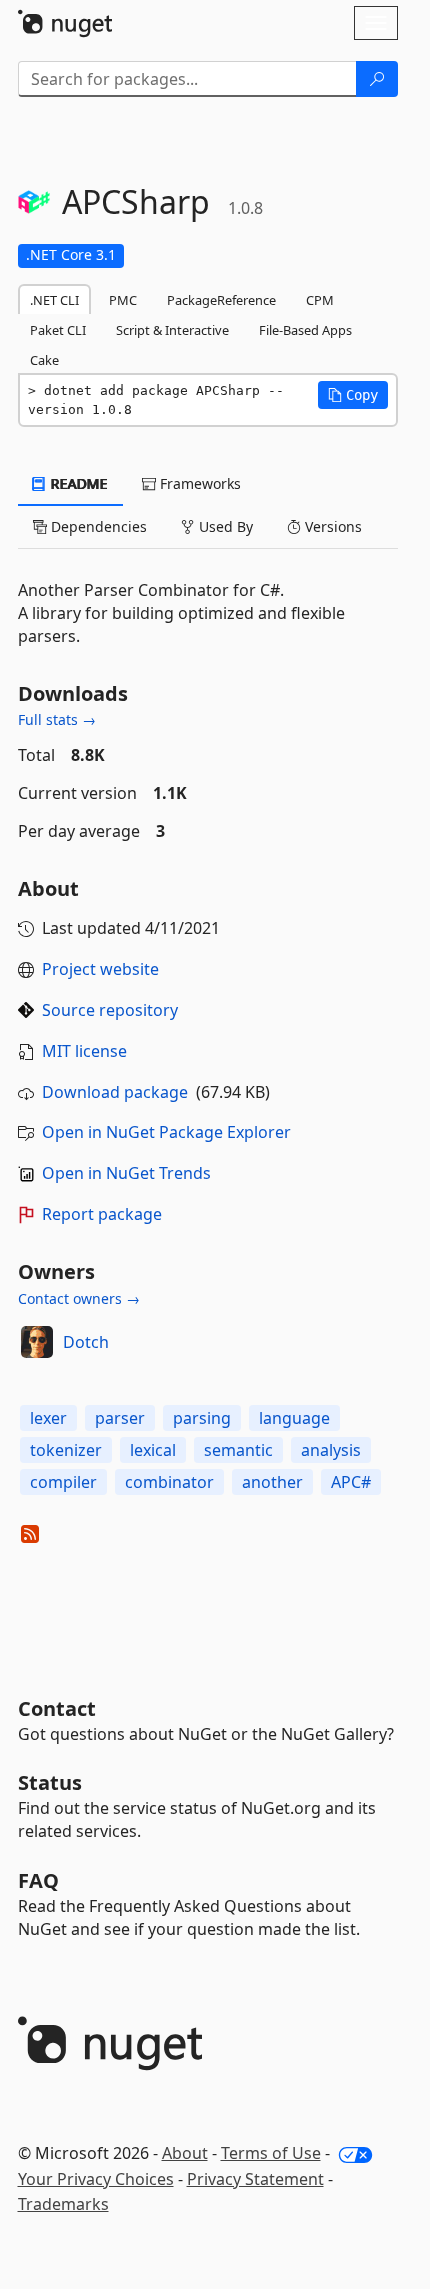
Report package (102, 1214)
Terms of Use (271, 2153)
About (185, 2153)
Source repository (110, 1010)
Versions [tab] (331, 526)
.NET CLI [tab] (54, 300)
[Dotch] (37, 1342)
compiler (63, 1482)
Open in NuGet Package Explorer (166, 1132)
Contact (57, 1708)
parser (120, 1418)
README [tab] (77, 483)
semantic (238, 1450)
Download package (115, 1092)
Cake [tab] (44, 360)
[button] (353, 395)
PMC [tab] (123, 300)
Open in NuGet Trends (126, 1173)
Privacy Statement (255, 2179)
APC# (351, 1482)
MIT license (84, 1051)
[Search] (377, 79)
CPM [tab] (320, 300)
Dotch (86, 1342)
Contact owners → (79, 1298)
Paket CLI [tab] (58, 330)
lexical (153, 1450)
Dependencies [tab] (97, 526)
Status (50, 1782)
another (272, 1482)
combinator (169, 1482)
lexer (48, 1418)
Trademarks (63, 2204)
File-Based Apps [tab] (305, 330)
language (294, 1418)
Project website (100, 969)
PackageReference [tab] (221, 300)
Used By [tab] (224, 526)
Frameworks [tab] (198, 483)
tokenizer (66, 1450)
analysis (331, 1450)
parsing (202, 1418)
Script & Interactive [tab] (172, 330)
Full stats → (57, 719)
